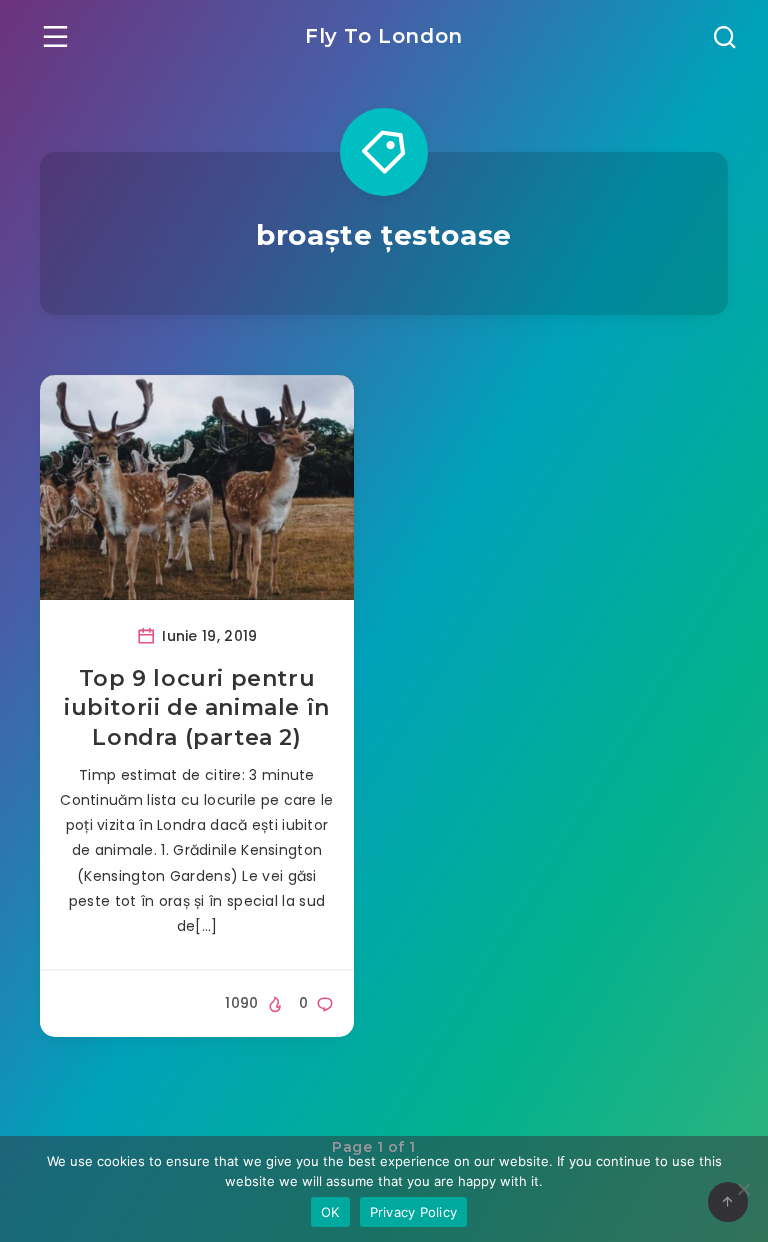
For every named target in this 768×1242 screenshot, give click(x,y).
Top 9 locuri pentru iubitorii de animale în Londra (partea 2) (197, 708)
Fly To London (384, 36)
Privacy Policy (414, 1212)
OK (330, 1212)
